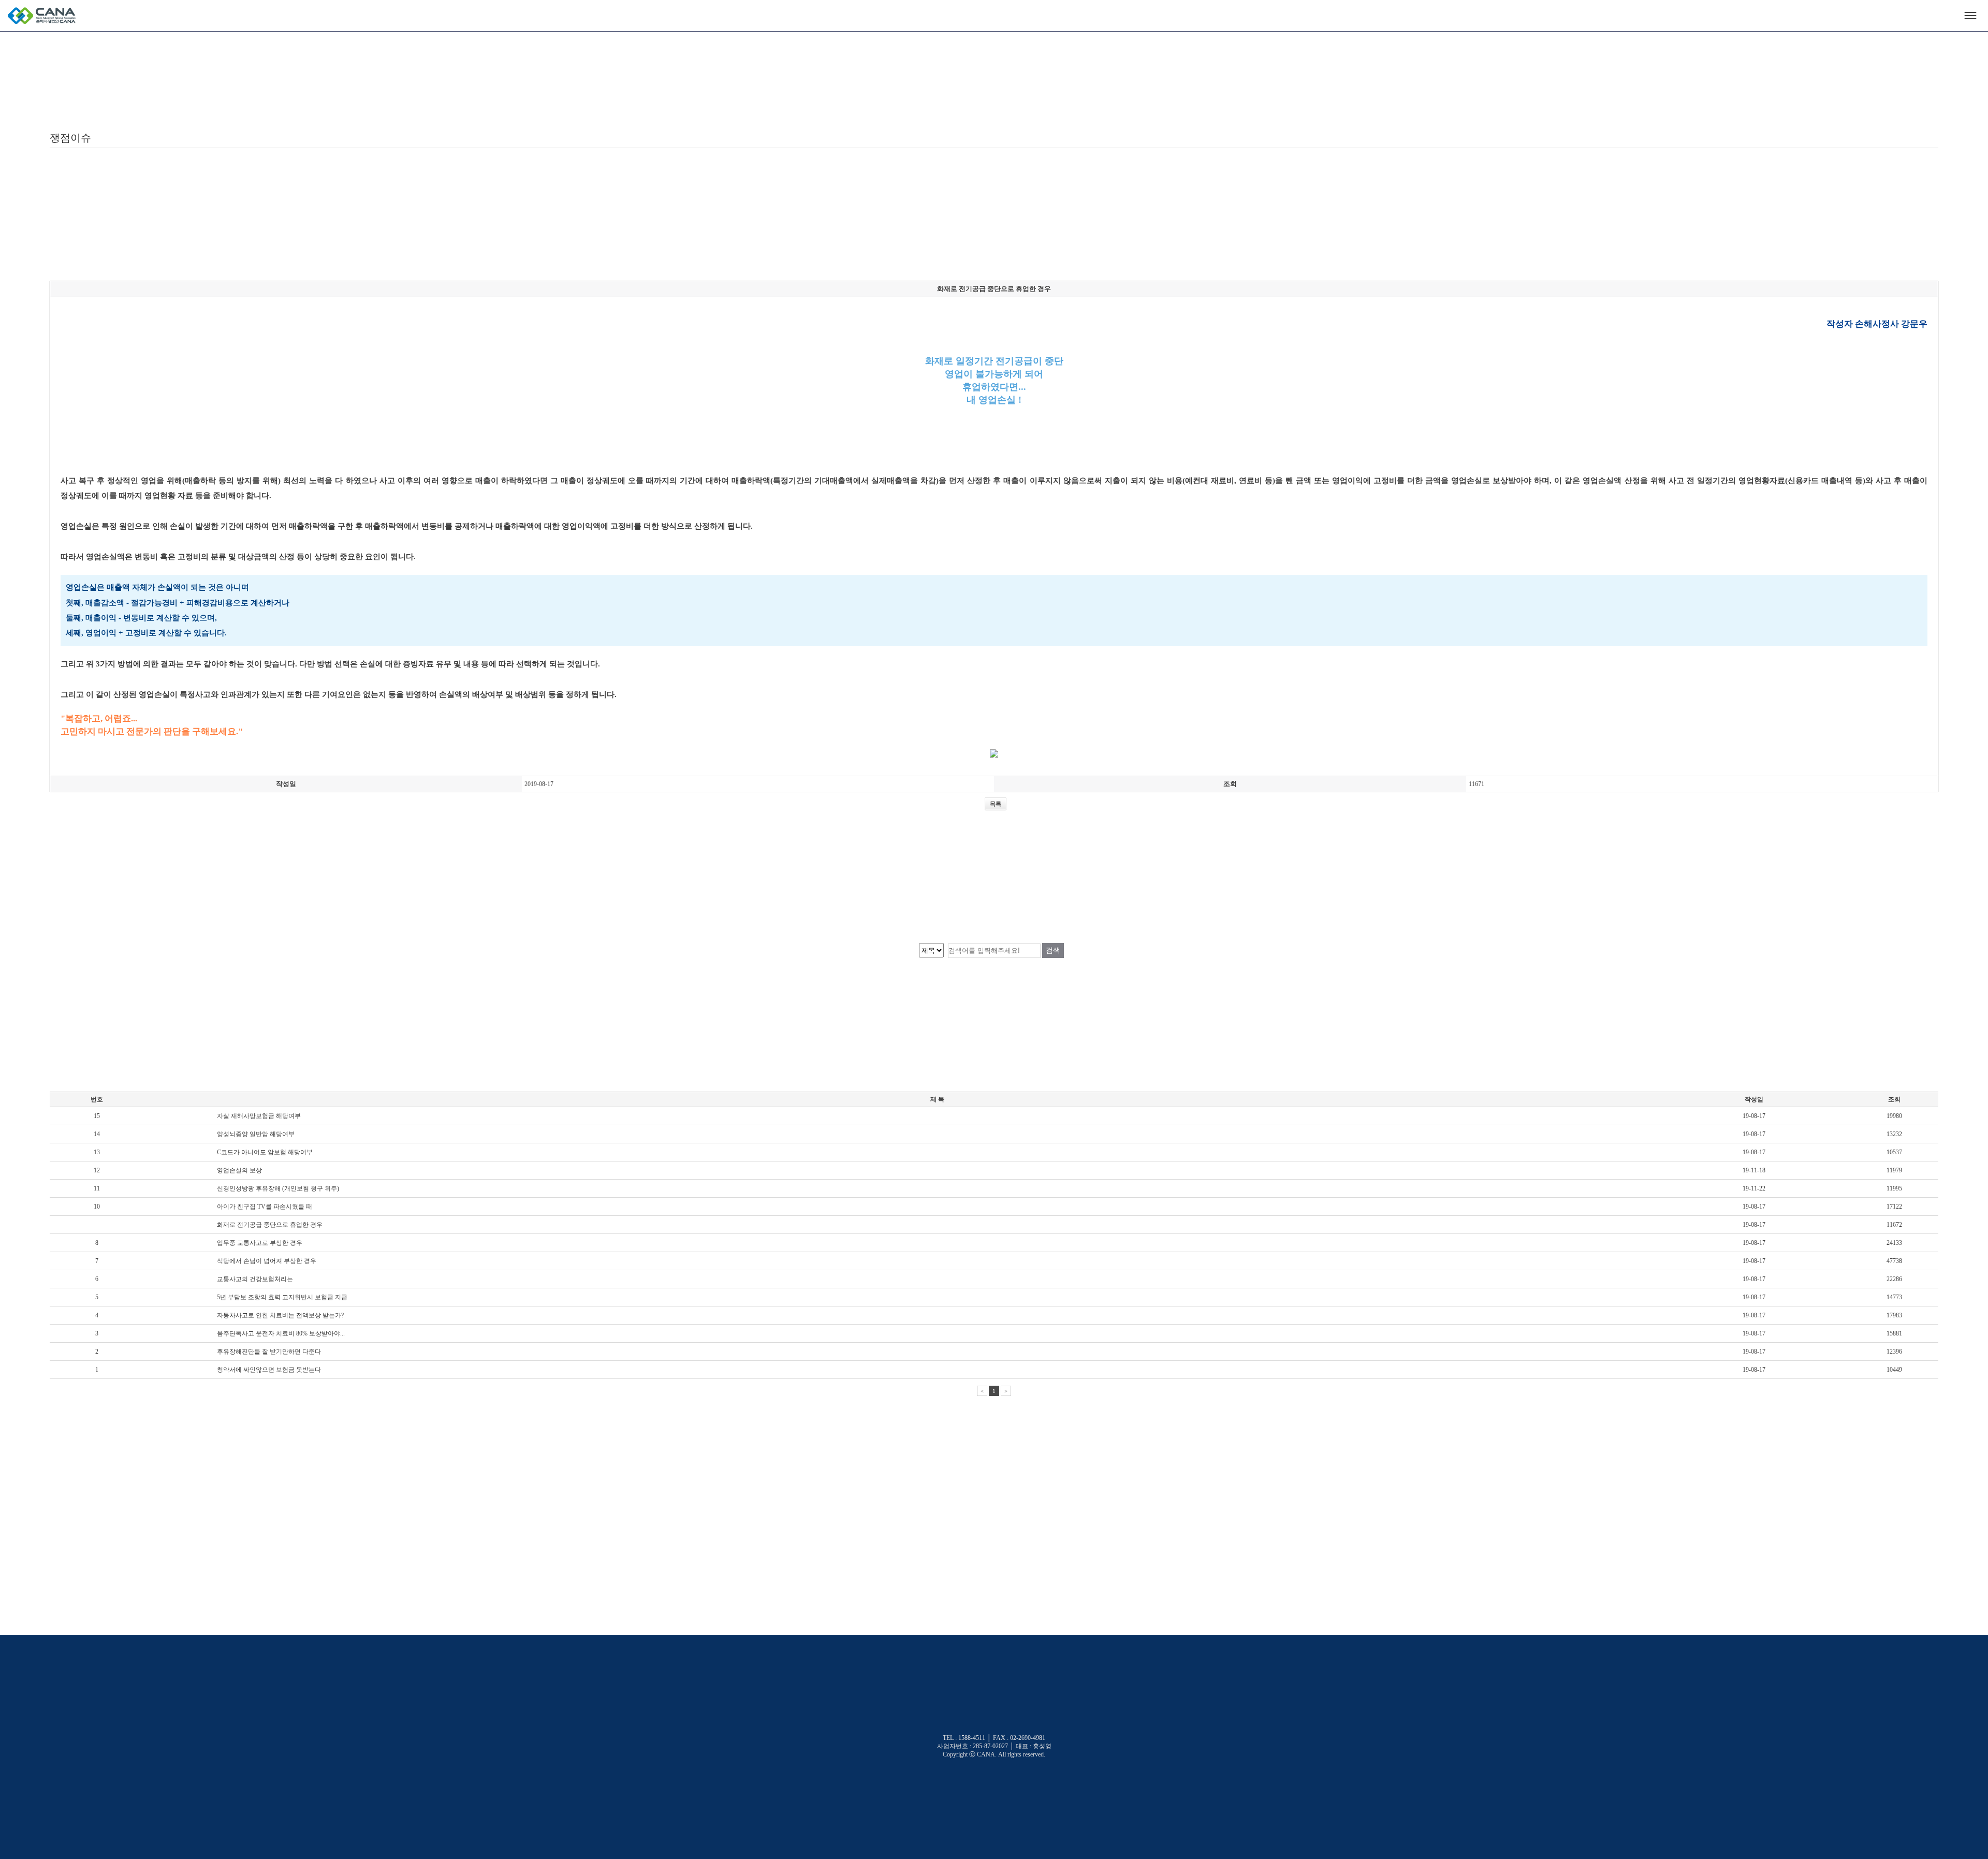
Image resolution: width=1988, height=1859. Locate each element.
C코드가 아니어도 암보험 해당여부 (265, 1152)
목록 (996, 804)
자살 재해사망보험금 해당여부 (259, 1116)
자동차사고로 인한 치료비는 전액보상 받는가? (280, 1315)
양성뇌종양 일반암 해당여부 (256, 1134)
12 (97, 1170)
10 (97, 1207)
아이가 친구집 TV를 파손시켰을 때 (265, 1207)
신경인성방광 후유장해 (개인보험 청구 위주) (278, 1188)
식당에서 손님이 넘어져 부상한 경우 (267, 1261)
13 (97, 1152)
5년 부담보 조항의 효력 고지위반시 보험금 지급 (282, 1297)
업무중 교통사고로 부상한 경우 (260, 1243)
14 (97, 1134)
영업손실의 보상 (239, 1170)
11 (97, 1188)
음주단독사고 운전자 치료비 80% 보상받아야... (281, 1333)
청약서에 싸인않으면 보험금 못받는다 (269, 1370)
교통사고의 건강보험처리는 (255, 1279)
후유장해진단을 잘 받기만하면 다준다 (269, 1352)
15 (97, 1116)
